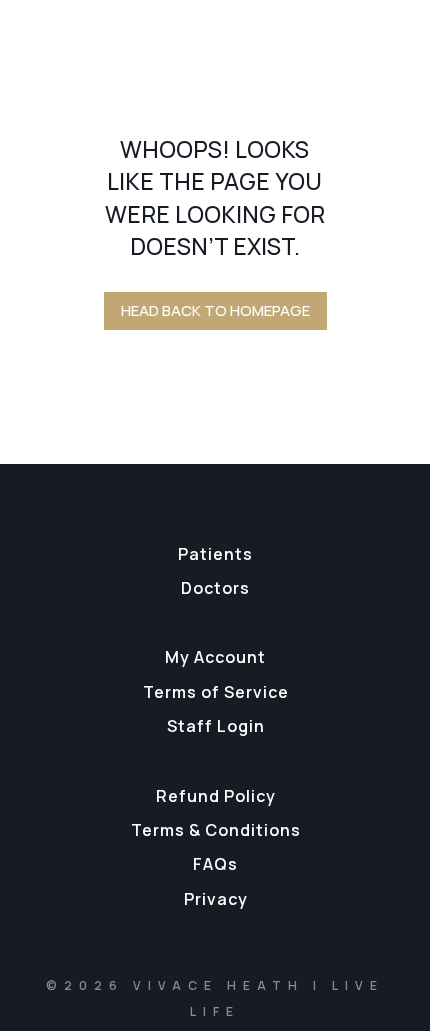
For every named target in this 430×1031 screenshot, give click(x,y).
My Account (215, 657)
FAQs (215, 864)
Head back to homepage (215, 310)
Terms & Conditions (216, 830)
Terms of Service (216, 692)
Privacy (216, 899)
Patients (215, 554)
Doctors (215, 588)
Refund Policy (216, 796)
